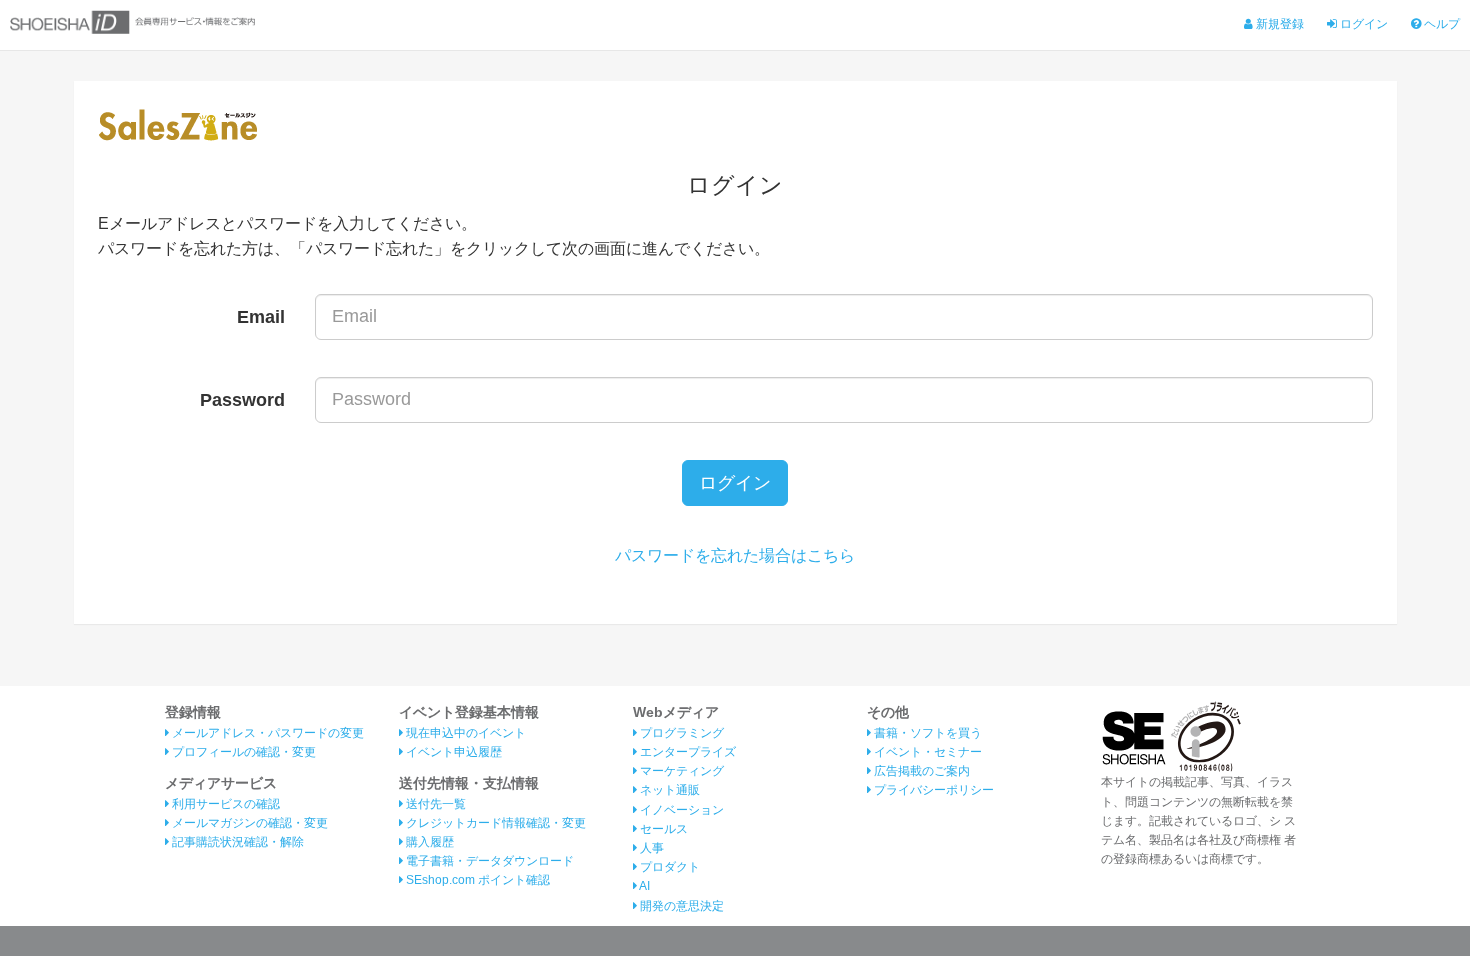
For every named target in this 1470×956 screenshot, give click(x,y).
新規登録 (1278, 24)
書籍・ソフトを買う (926, 733)
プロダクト (668, 867)
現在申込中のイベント (464, 733)
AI (643, 886)
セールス (662, 829)
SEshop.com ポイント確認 (476, 880)
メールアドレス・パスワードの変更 (266, 733)
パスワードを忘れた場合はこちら (735, 555)
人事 (650, 848)
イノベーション (680, 810)
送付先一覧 (434, 804)
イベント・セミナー (926, 752)
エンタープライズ (686, 752)
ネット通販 (668, 790)
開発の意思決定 (680, 906)
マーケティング (680, 771)
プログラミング (680, 733)
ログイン (1362, 24)
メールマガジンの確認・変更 (248, 823)
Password (242, 400)
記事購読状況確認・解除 (236, 842)
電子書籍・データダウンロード (488, 861)
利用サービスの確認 (224, 804)
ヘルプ (1440, 24)
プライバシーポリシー (932, 790)
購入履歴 (428, 842)
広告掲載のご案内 (920, 771)
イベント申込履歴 (452, 752)
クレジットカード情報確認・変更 (494, 823)
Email (261, 317)
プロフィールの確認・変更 (242, 752)
